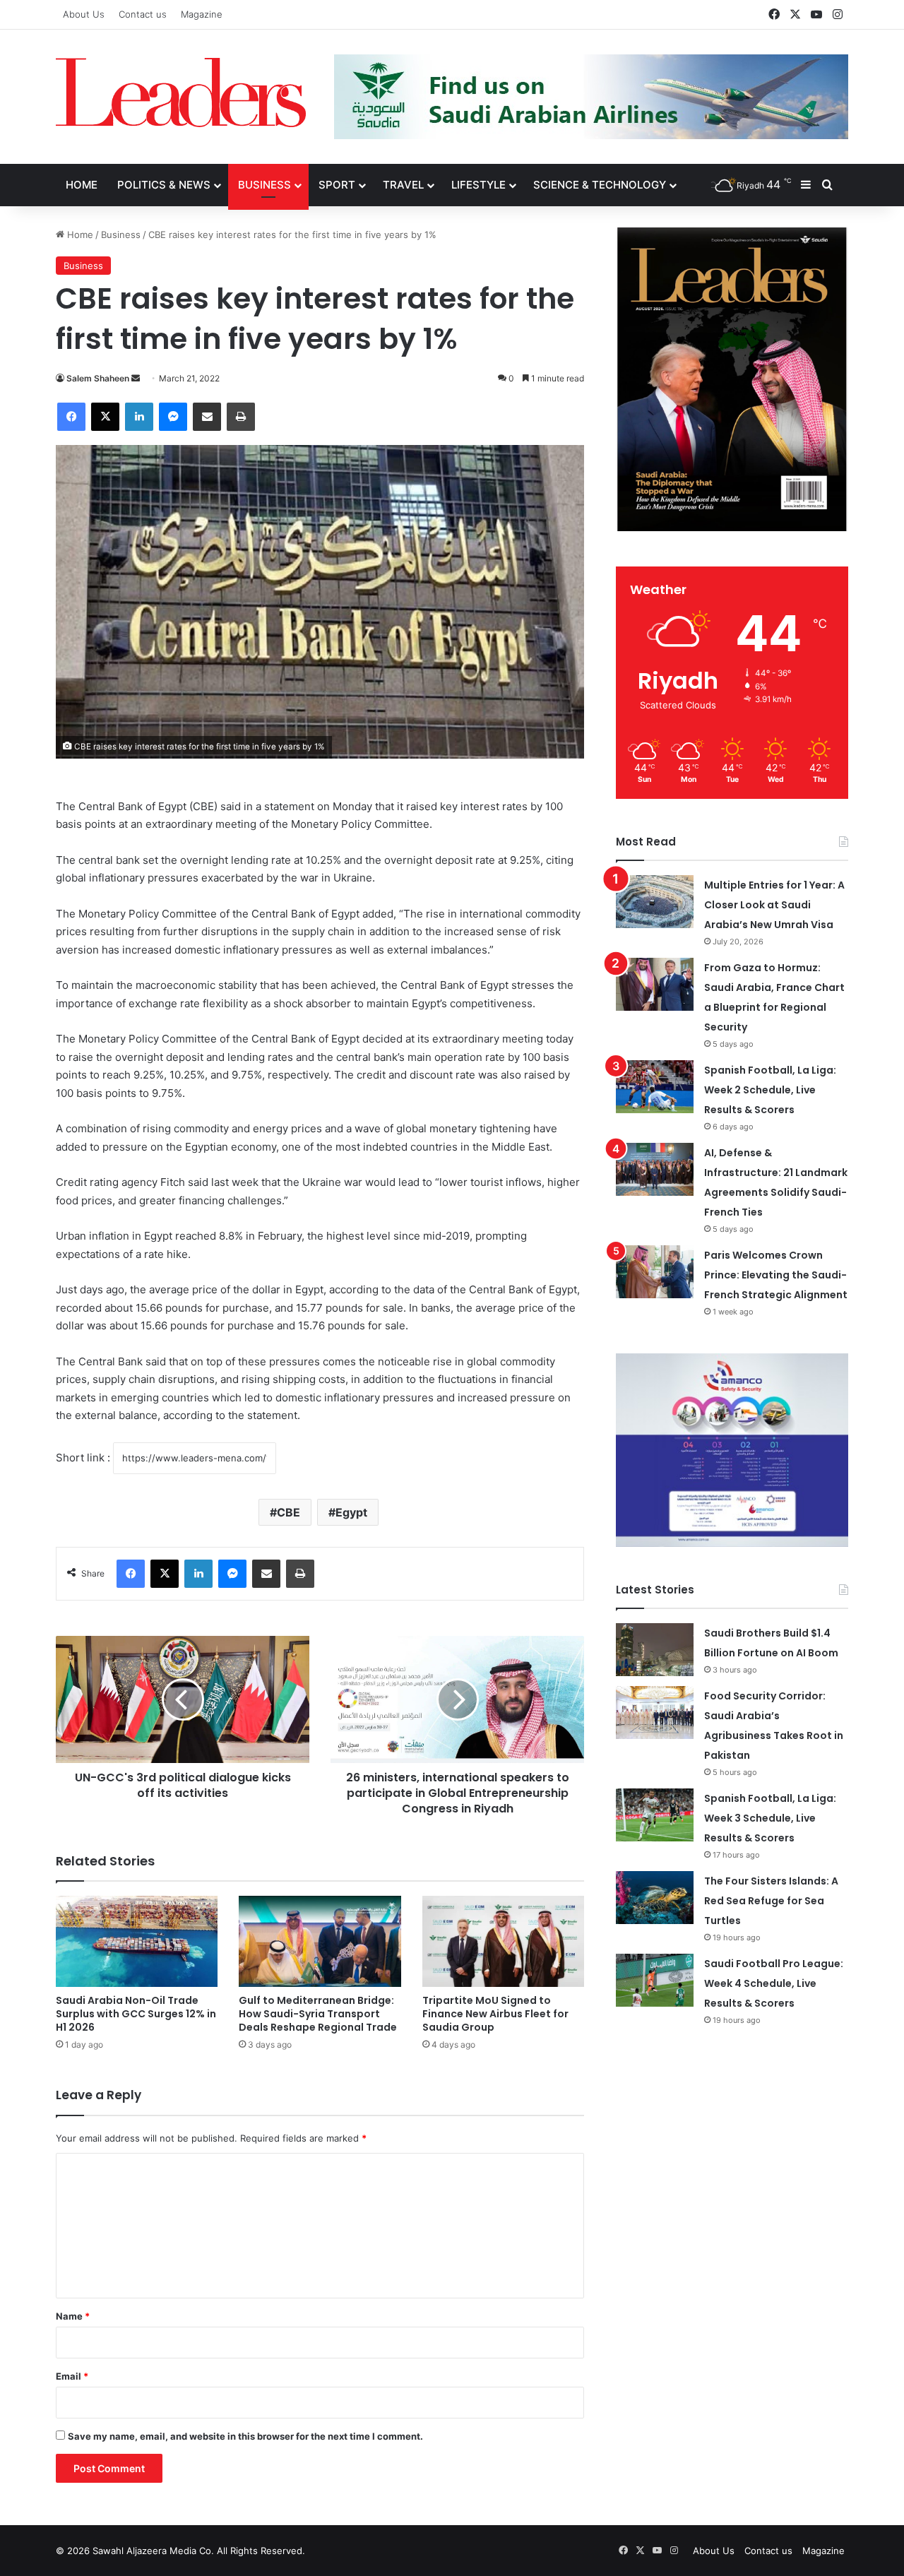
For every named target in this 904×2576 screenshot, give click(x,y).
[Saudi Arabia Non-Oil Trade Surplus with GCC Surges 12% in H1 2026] (137, 1941)
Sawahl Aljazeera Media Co (152, 2551)
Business (264, 185)
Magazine (202, 14)
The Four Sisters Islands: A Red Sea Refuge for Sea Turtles (771, 1901)
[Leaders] (181, 93)
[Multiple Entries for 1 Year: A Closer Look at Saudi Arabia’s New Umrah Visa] (655, 902)
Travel (403, 185)
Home (82, 185)
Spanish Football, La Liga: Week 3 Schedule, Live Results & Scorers (770, 1818)
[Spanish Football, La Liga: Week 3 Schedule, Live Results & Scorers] (655, 1815)
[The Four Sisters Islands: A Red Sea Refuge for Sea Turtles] (655, 1898)
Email (72, 2376)
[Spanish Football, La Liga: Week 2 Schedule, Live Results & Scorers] (655, 1087)
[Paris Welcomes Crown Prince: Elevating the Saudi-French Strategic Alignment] (655, 1272)
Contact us (143, 14)
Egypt (351, 1512)
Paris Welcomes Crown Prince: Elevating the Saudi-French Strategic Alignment (776, 1275)
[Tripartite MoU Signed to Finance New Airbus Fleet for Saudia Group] (503, 1941)
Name (73, 2316)
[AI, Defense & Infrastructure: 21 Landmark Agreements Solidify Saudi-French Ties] (655, 1169)
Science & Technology (600, 185)
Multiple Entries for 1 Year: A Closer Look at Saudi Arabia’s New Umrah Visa (774, 905)
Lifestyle (478, 185)
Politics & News (164, 185)
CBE (289, 1512)
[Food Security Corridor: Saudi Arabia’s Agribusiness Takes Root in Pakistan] (655, 1713)
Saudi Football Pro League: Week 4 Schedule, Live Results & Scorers (774, 1983)
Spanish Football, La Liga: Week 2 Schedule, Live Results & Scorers (770, 1090)
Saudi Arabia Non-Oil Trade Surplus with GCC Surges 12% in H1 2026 (136, 2014)
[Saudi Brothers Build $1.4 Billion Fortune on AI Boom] (655, 1650)
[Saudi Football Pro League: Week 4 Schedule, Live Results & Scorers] (655, 1980)
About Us (84, 14)
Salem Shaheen (98, 378)
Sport (337, 185)
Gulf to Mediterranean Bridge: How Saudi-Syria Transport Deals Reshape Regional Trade (318, 2014)
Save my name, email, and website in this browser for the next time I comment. (245, 2436)
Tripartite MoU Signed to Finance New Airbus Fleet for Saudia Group (495, 2014)
